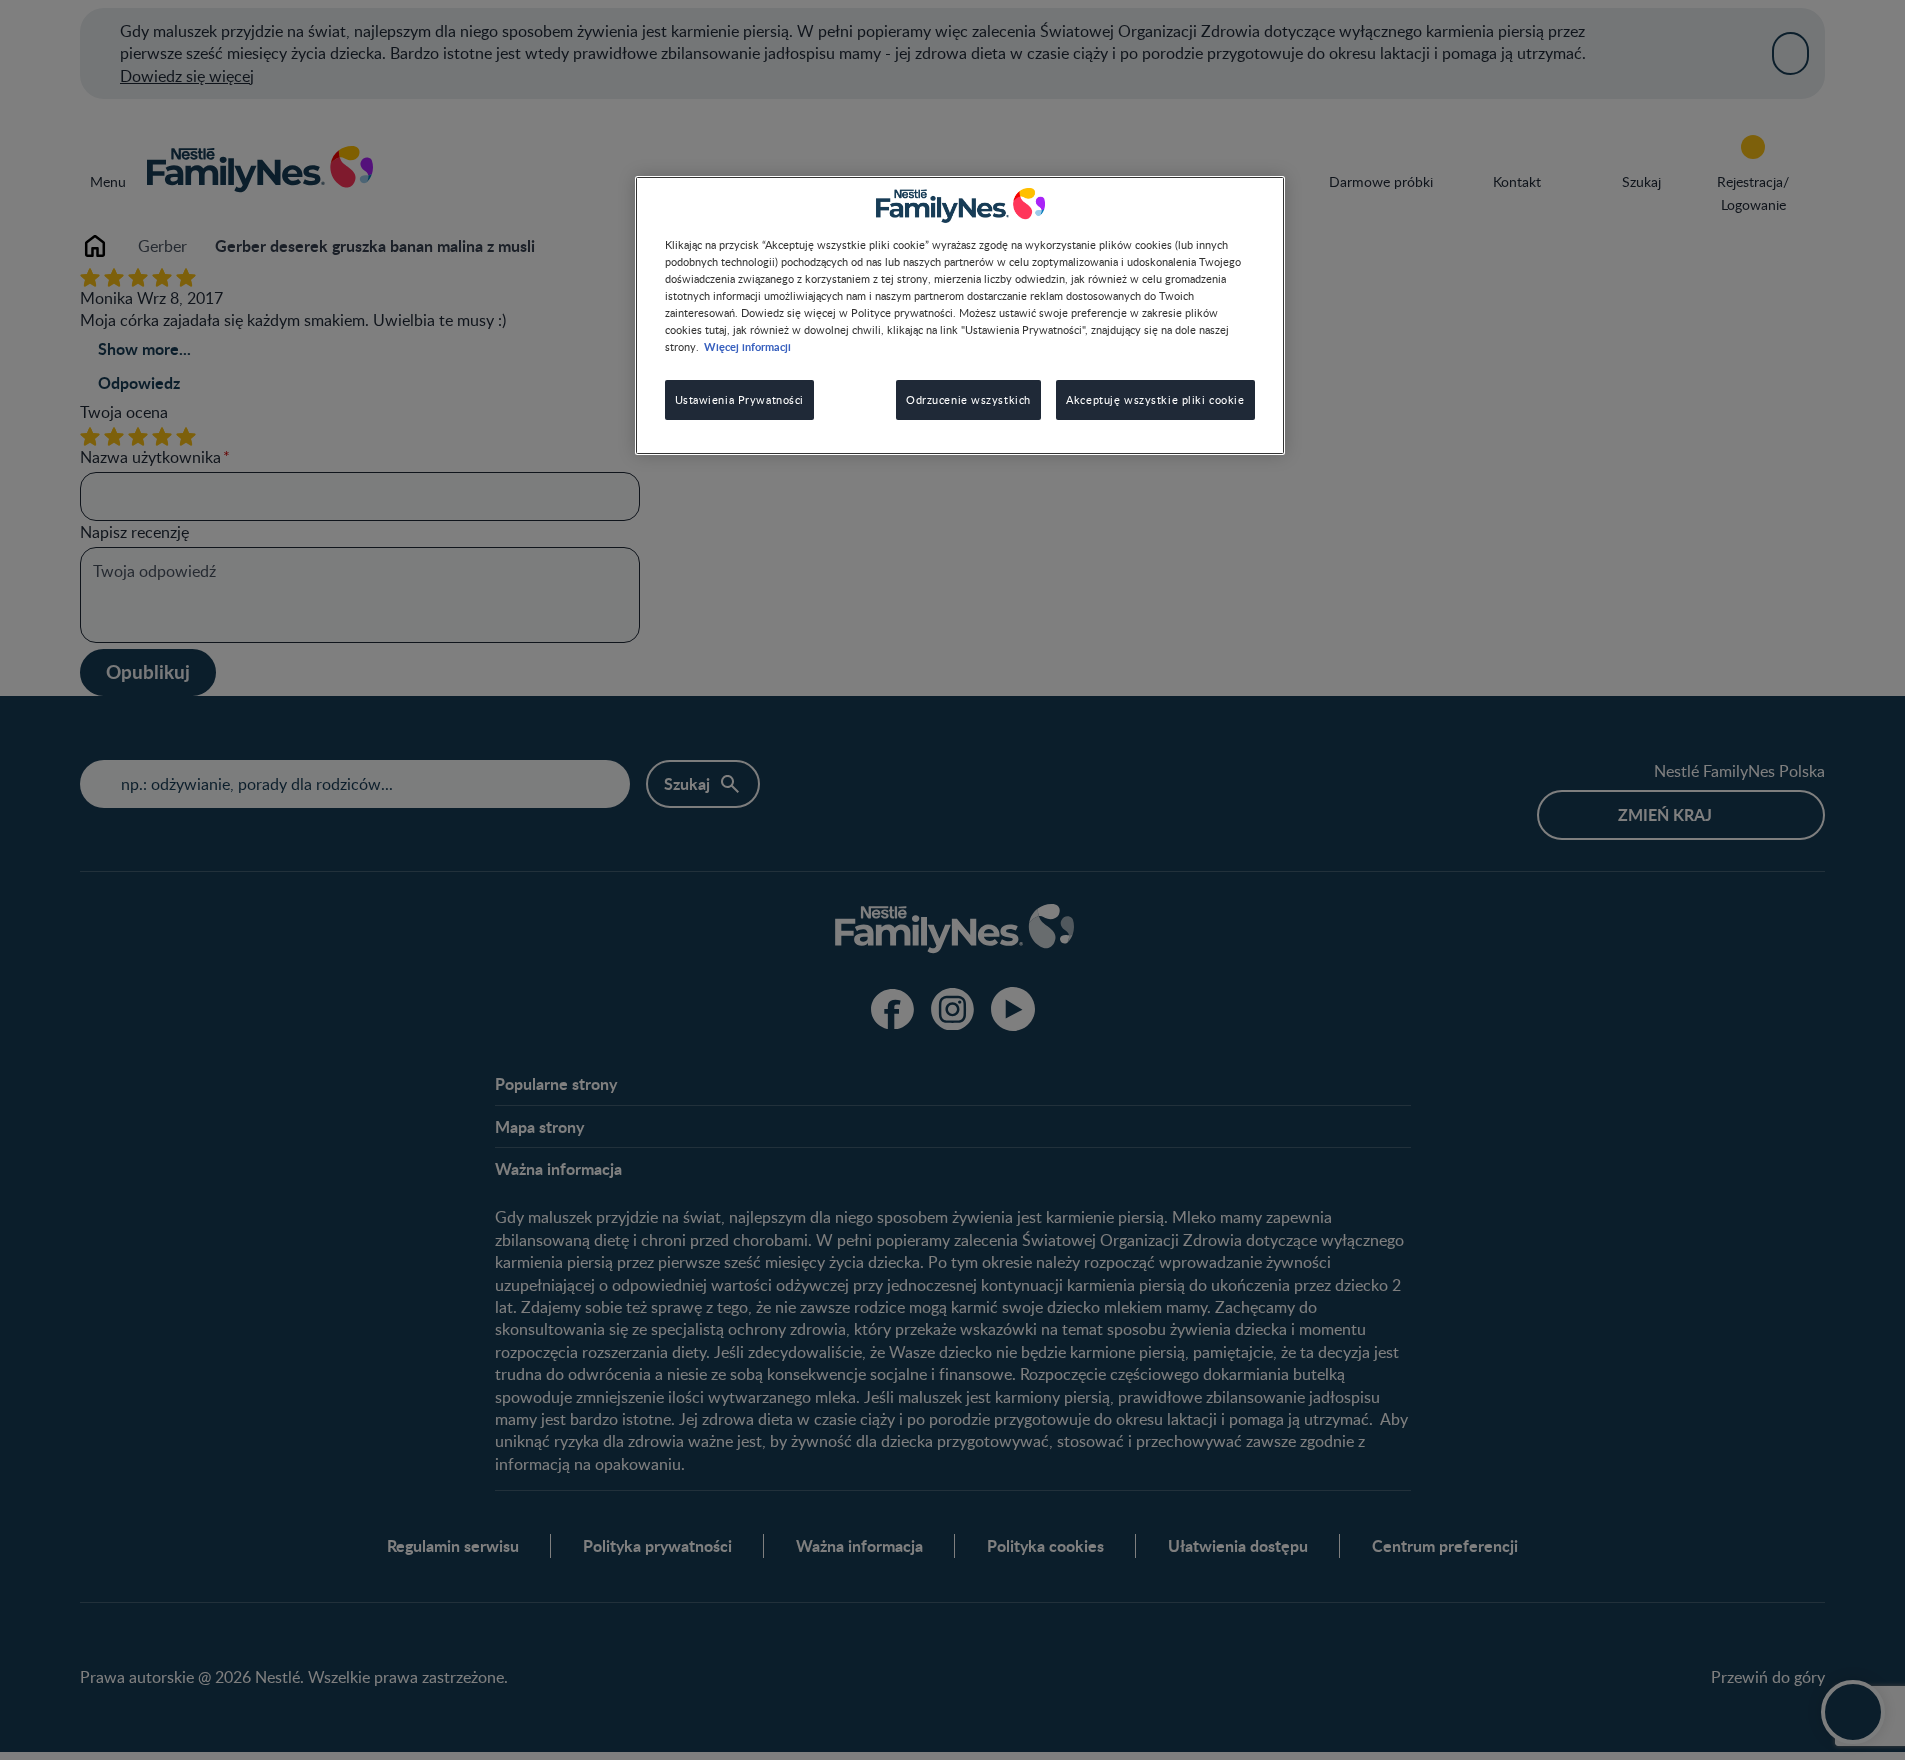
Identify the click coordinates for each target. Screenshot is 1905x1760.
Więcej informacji (747, 346)
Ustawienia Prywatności (740, 399)
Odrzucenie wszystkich (968, 399)
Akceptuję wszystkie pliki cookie (1155, 399)
